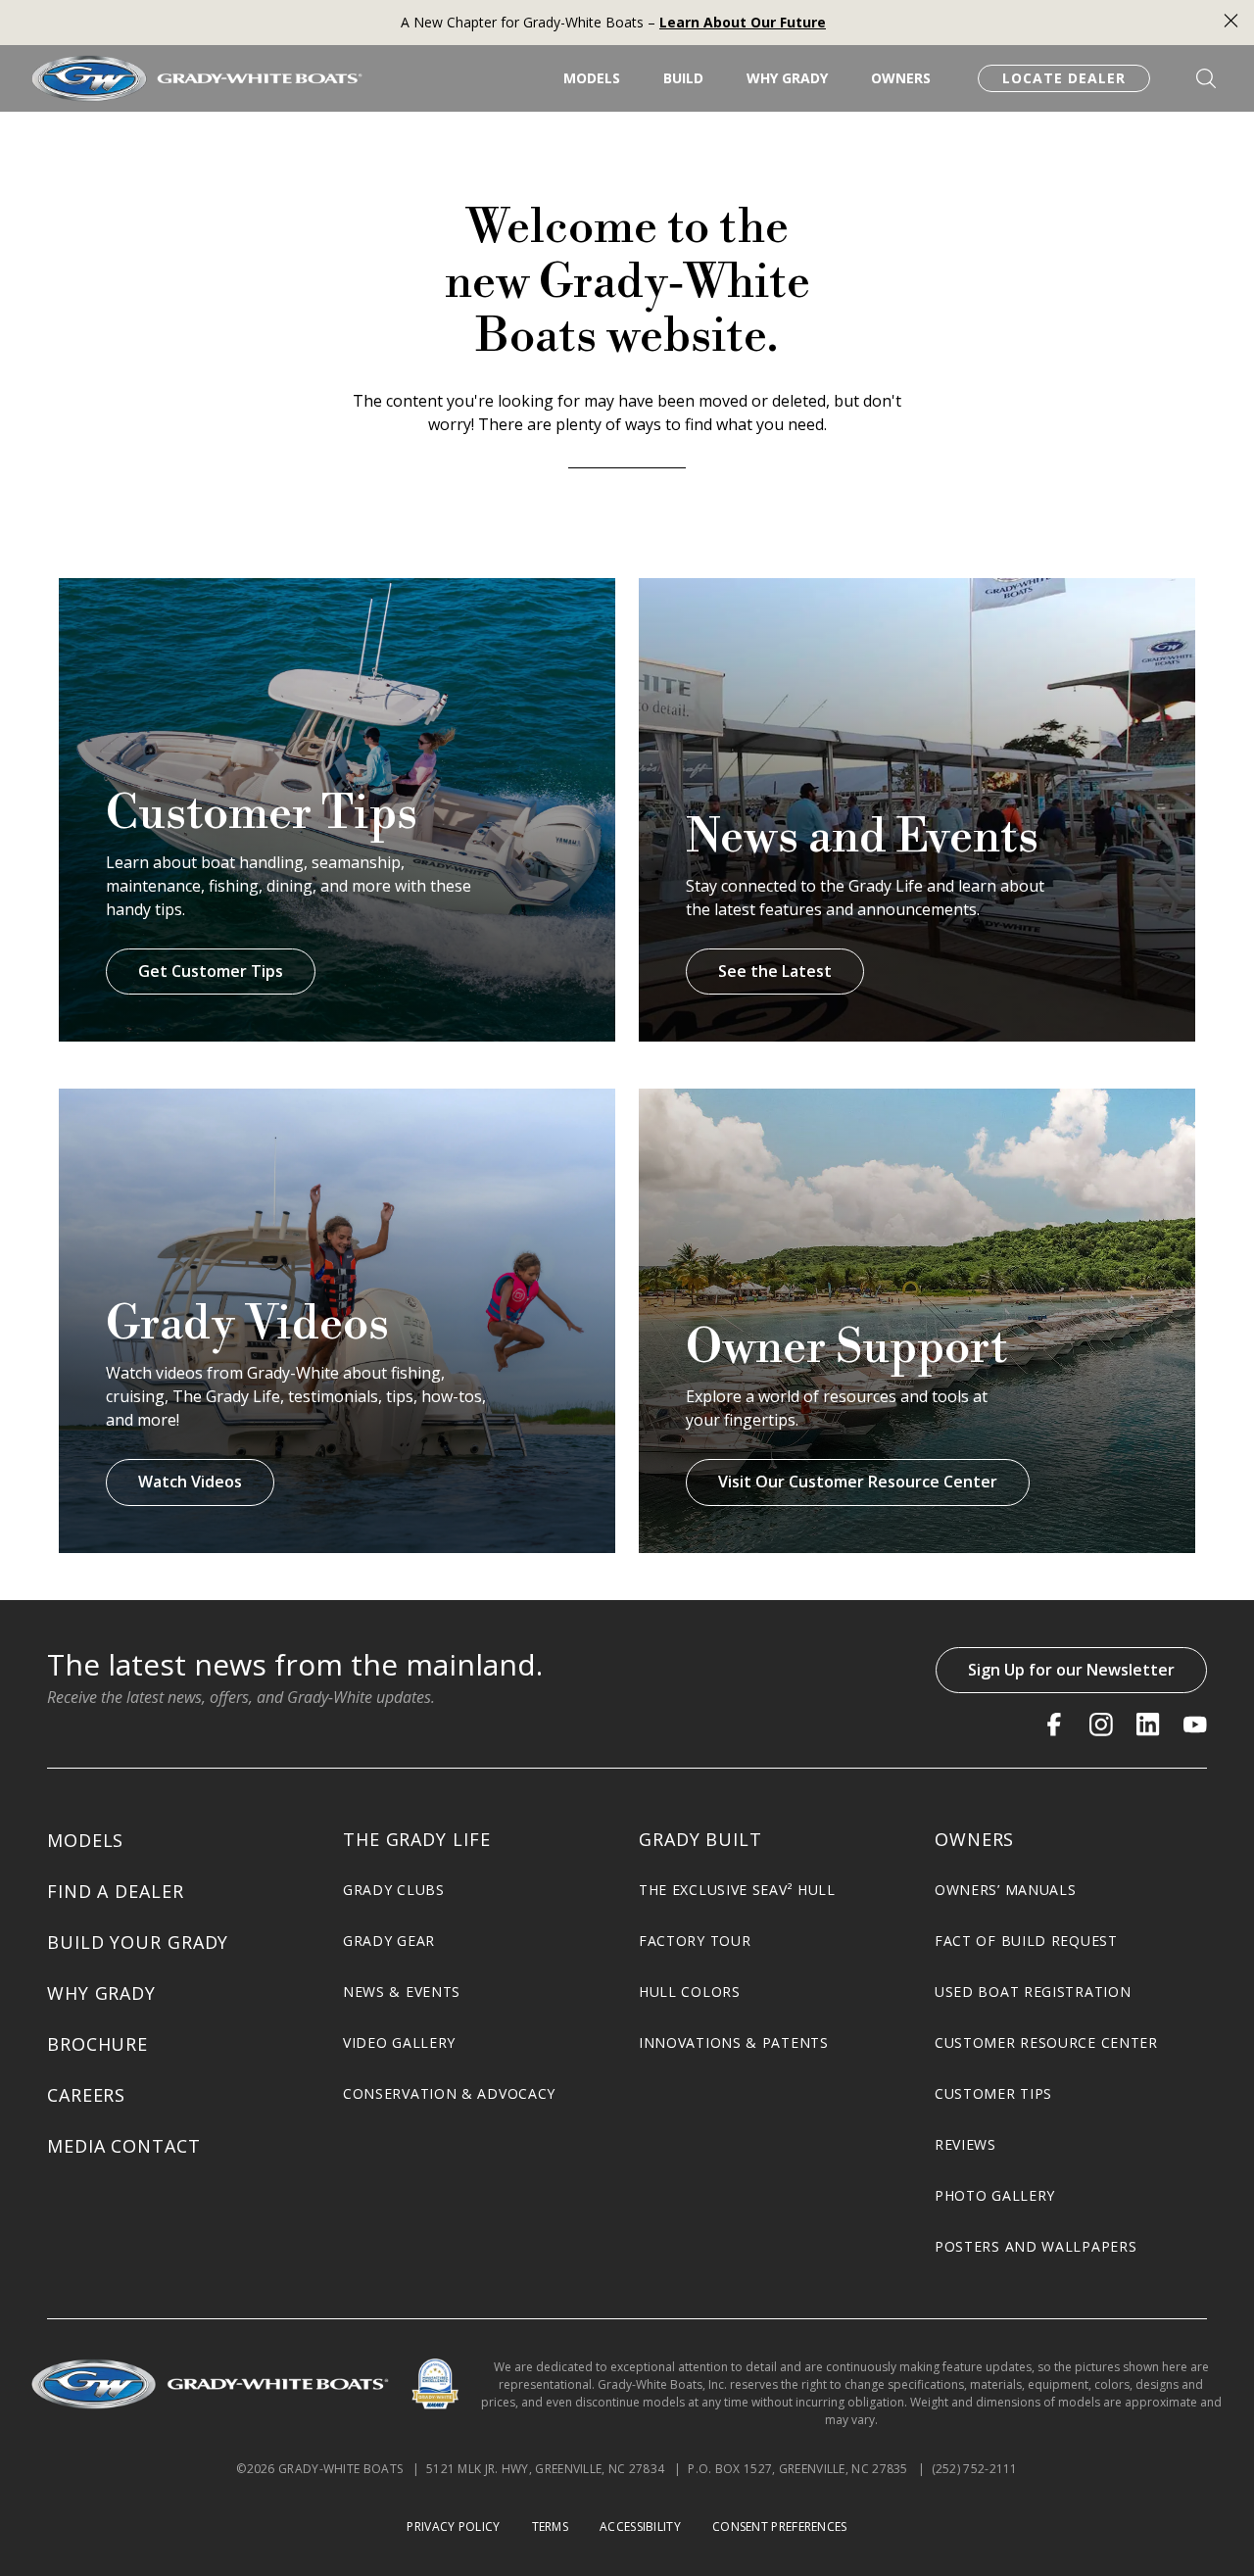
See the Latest (775, 971)
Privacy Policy (453, 2527)
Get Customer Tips (211, 971)
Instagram (1101, 1725)
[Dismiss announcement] (1231, 23)
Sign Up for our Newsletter (1071, 1670)
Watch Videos (190, 1482)
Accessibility (640, 2527)
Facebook (1054, 1725)
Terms (551, 2527)
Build (683, 78)
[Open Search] (1206, 78)
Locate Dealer (1064, 78)
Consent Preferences (780, 2527)
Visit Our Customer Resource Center (858, 1482)
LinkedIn (1148, 1725)
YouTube (1195, 1725)
